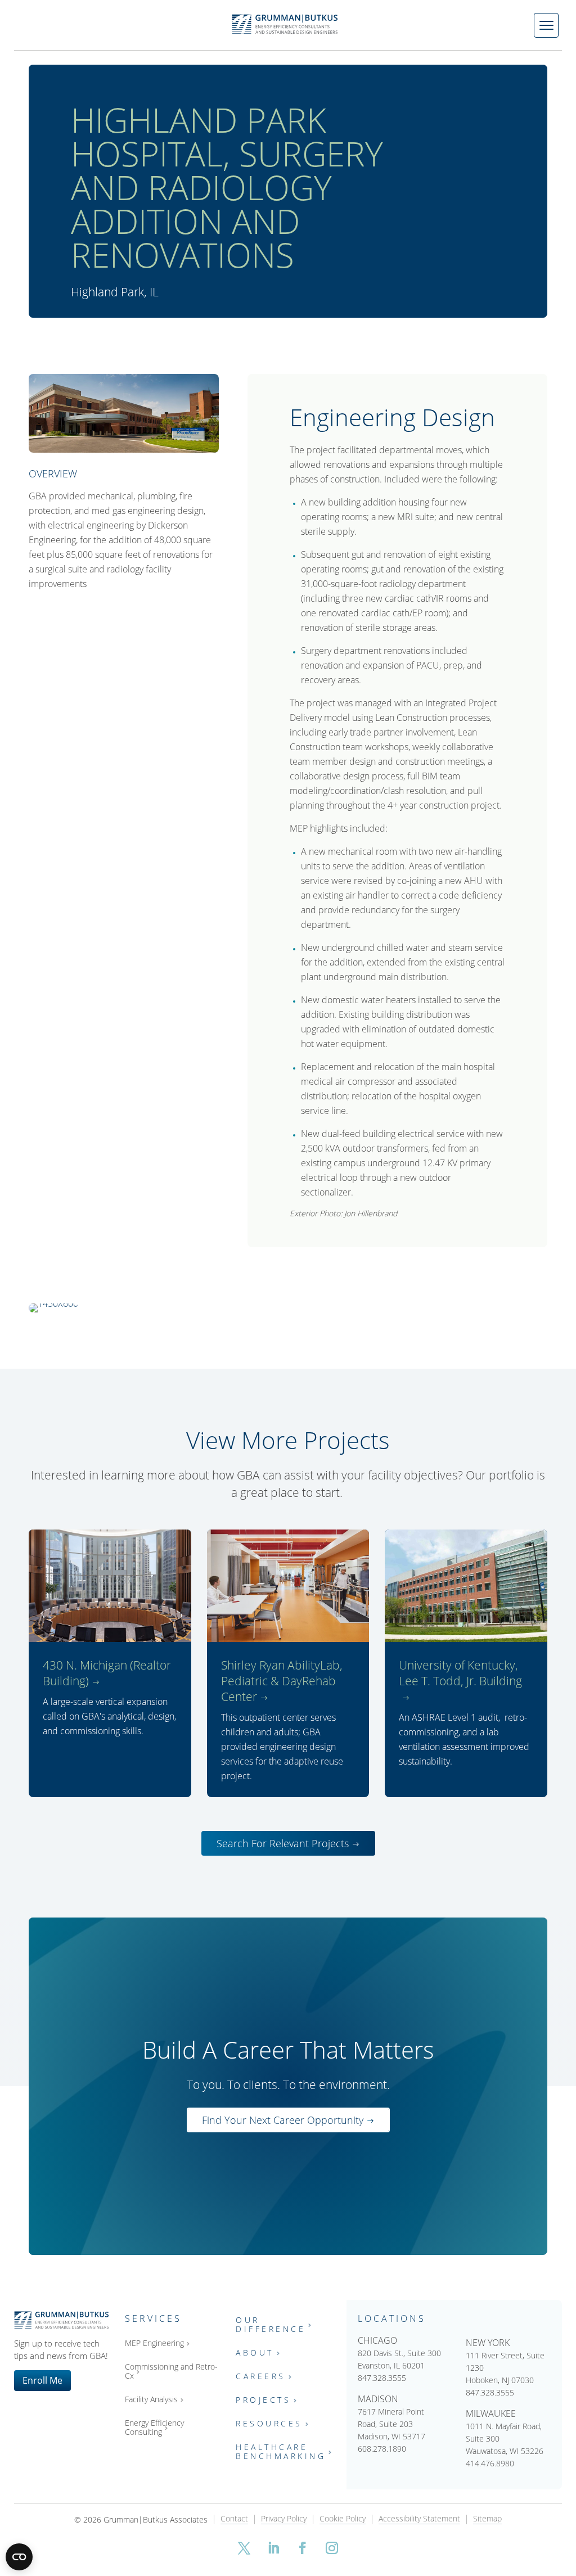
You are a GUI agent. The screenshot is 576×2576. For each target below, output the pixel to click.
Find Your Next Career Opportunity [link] (283, 2120)
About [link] (255, 2353)
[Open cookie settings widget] (19, 2557)
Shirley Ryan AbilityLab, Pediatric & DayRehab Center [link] (282, 1681)
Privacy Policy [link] (284, 2519)
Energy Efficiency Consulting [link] (154, 2428)
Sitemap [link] (487, 2519)
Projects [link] (263, 2400)
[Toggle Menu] (546, 25)
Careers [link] (261, 2377)
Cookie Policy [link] (343, 2519)
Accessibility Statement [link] (419, 2519)
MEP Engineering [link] (154, 2343)
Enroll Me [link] (42, 2380)
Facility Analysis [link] (151, 2400)
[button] (244, 2548)
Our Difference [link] (271, 2325)
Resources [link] (269, 2424)
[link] (88, 1303)
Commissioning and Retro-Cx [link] (171, 2372)
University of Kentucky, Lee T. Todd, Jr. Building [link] (460, 1673)
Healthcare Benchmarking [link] (281, 2452)
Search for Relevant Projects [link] (283, 1843)
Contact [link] (234, 2519)
